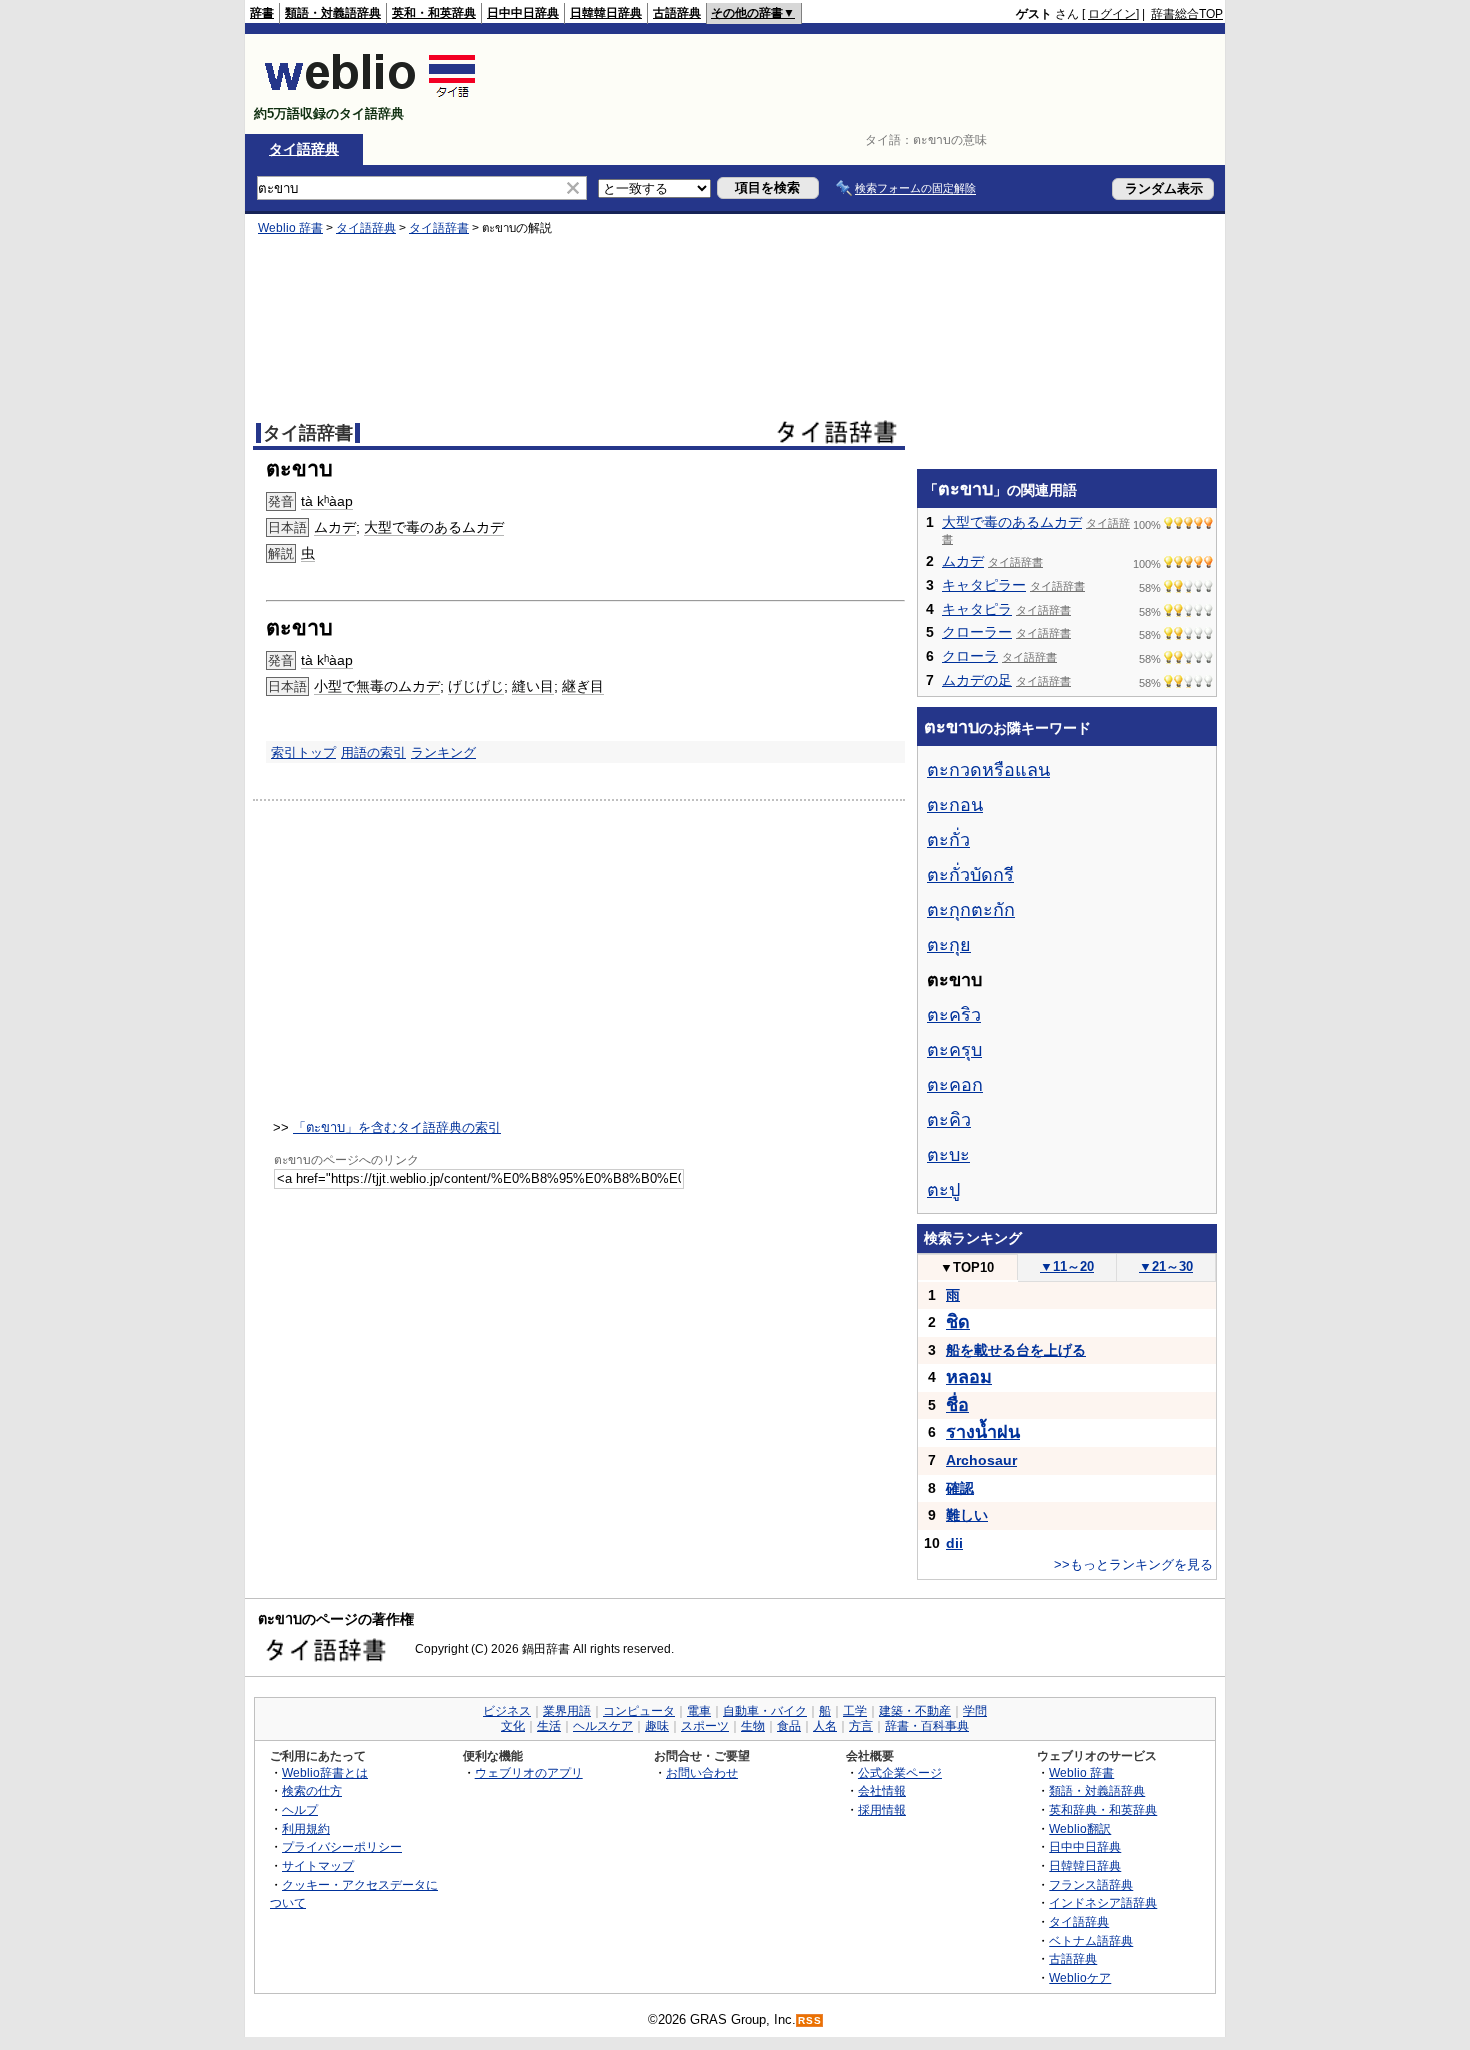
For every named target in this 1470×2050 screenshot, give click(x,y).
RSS (810, 2020)
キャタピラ (977, 609)
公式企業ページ (900, 1772)
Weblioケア (1080, 1977)
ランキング (443, 752)
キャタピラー (984, 585)
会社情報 (882, 1790)
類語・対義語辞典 (333, 13)
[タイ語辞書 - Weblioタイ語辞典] (370, 96)
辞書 (262, 13)
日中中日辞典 (523, 13)
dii (954, 1543)
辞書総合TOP (1187, 14)
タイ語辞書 (439, 228)
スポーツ (705, 1726)
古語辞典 (677, 13)
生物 (753, 1726)
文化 (513, 1726)
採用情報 (882, 1809)
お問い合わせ (702, 1772)
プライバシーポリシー (342, 1846)
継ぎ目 (583, 686)
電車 (699, 1711)
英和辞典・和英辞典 (1103, 1809)
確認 (960, 1488)
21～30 (1166, 1266)
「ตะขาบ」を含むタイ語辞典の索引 (397, 1127)
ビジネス (507, 1711)
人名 (825, 1726)
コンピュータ (639, 1711)
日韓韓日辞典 (606, 13)
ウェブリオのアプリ (529, 1772)
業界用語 (567, 1711)
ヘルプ (300, 1809)
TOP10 (967, 1267)
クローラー (977, 632)
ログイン (1112, 14)
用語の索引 (373, 752)
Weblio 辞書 (290, 228)
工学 (855, 1711)
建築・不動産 (915, 1711)
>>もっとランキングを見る (1133, 1564)
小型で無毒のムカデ (377, 686)
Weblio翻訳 (1080, 1828)
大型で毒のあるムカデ (434, 527)
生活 (549, 1726)
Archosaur (981, 1460)
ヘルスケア (603, 1726)
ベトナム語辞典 (1091, 1940)
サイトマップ (318, 1865)
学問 (975, 1711)
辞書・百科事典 (927, 1726)
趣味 (657, 1726)
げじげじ (476, 686)
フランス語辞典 (1091, 1884)
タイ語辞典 (304, 149)
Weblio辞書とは (325, 1772)
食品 (789, 1726)
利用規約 (306, 1828)
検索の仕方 (312, 1790)
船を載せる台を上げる (1016, 1350)
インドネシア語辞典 (1103, 1902)
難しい (967, 1515)
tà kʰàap (327, 501)
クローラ (970, 656)
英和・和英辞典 (434, 13)
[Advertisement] (859, 84)
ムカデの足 (977, 680)
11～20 (1067, 1266)
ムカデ (335, 527)
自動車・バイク (765, 1711)
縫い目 (533, 686)
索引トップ (303, 752)
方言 (861, 1726)
